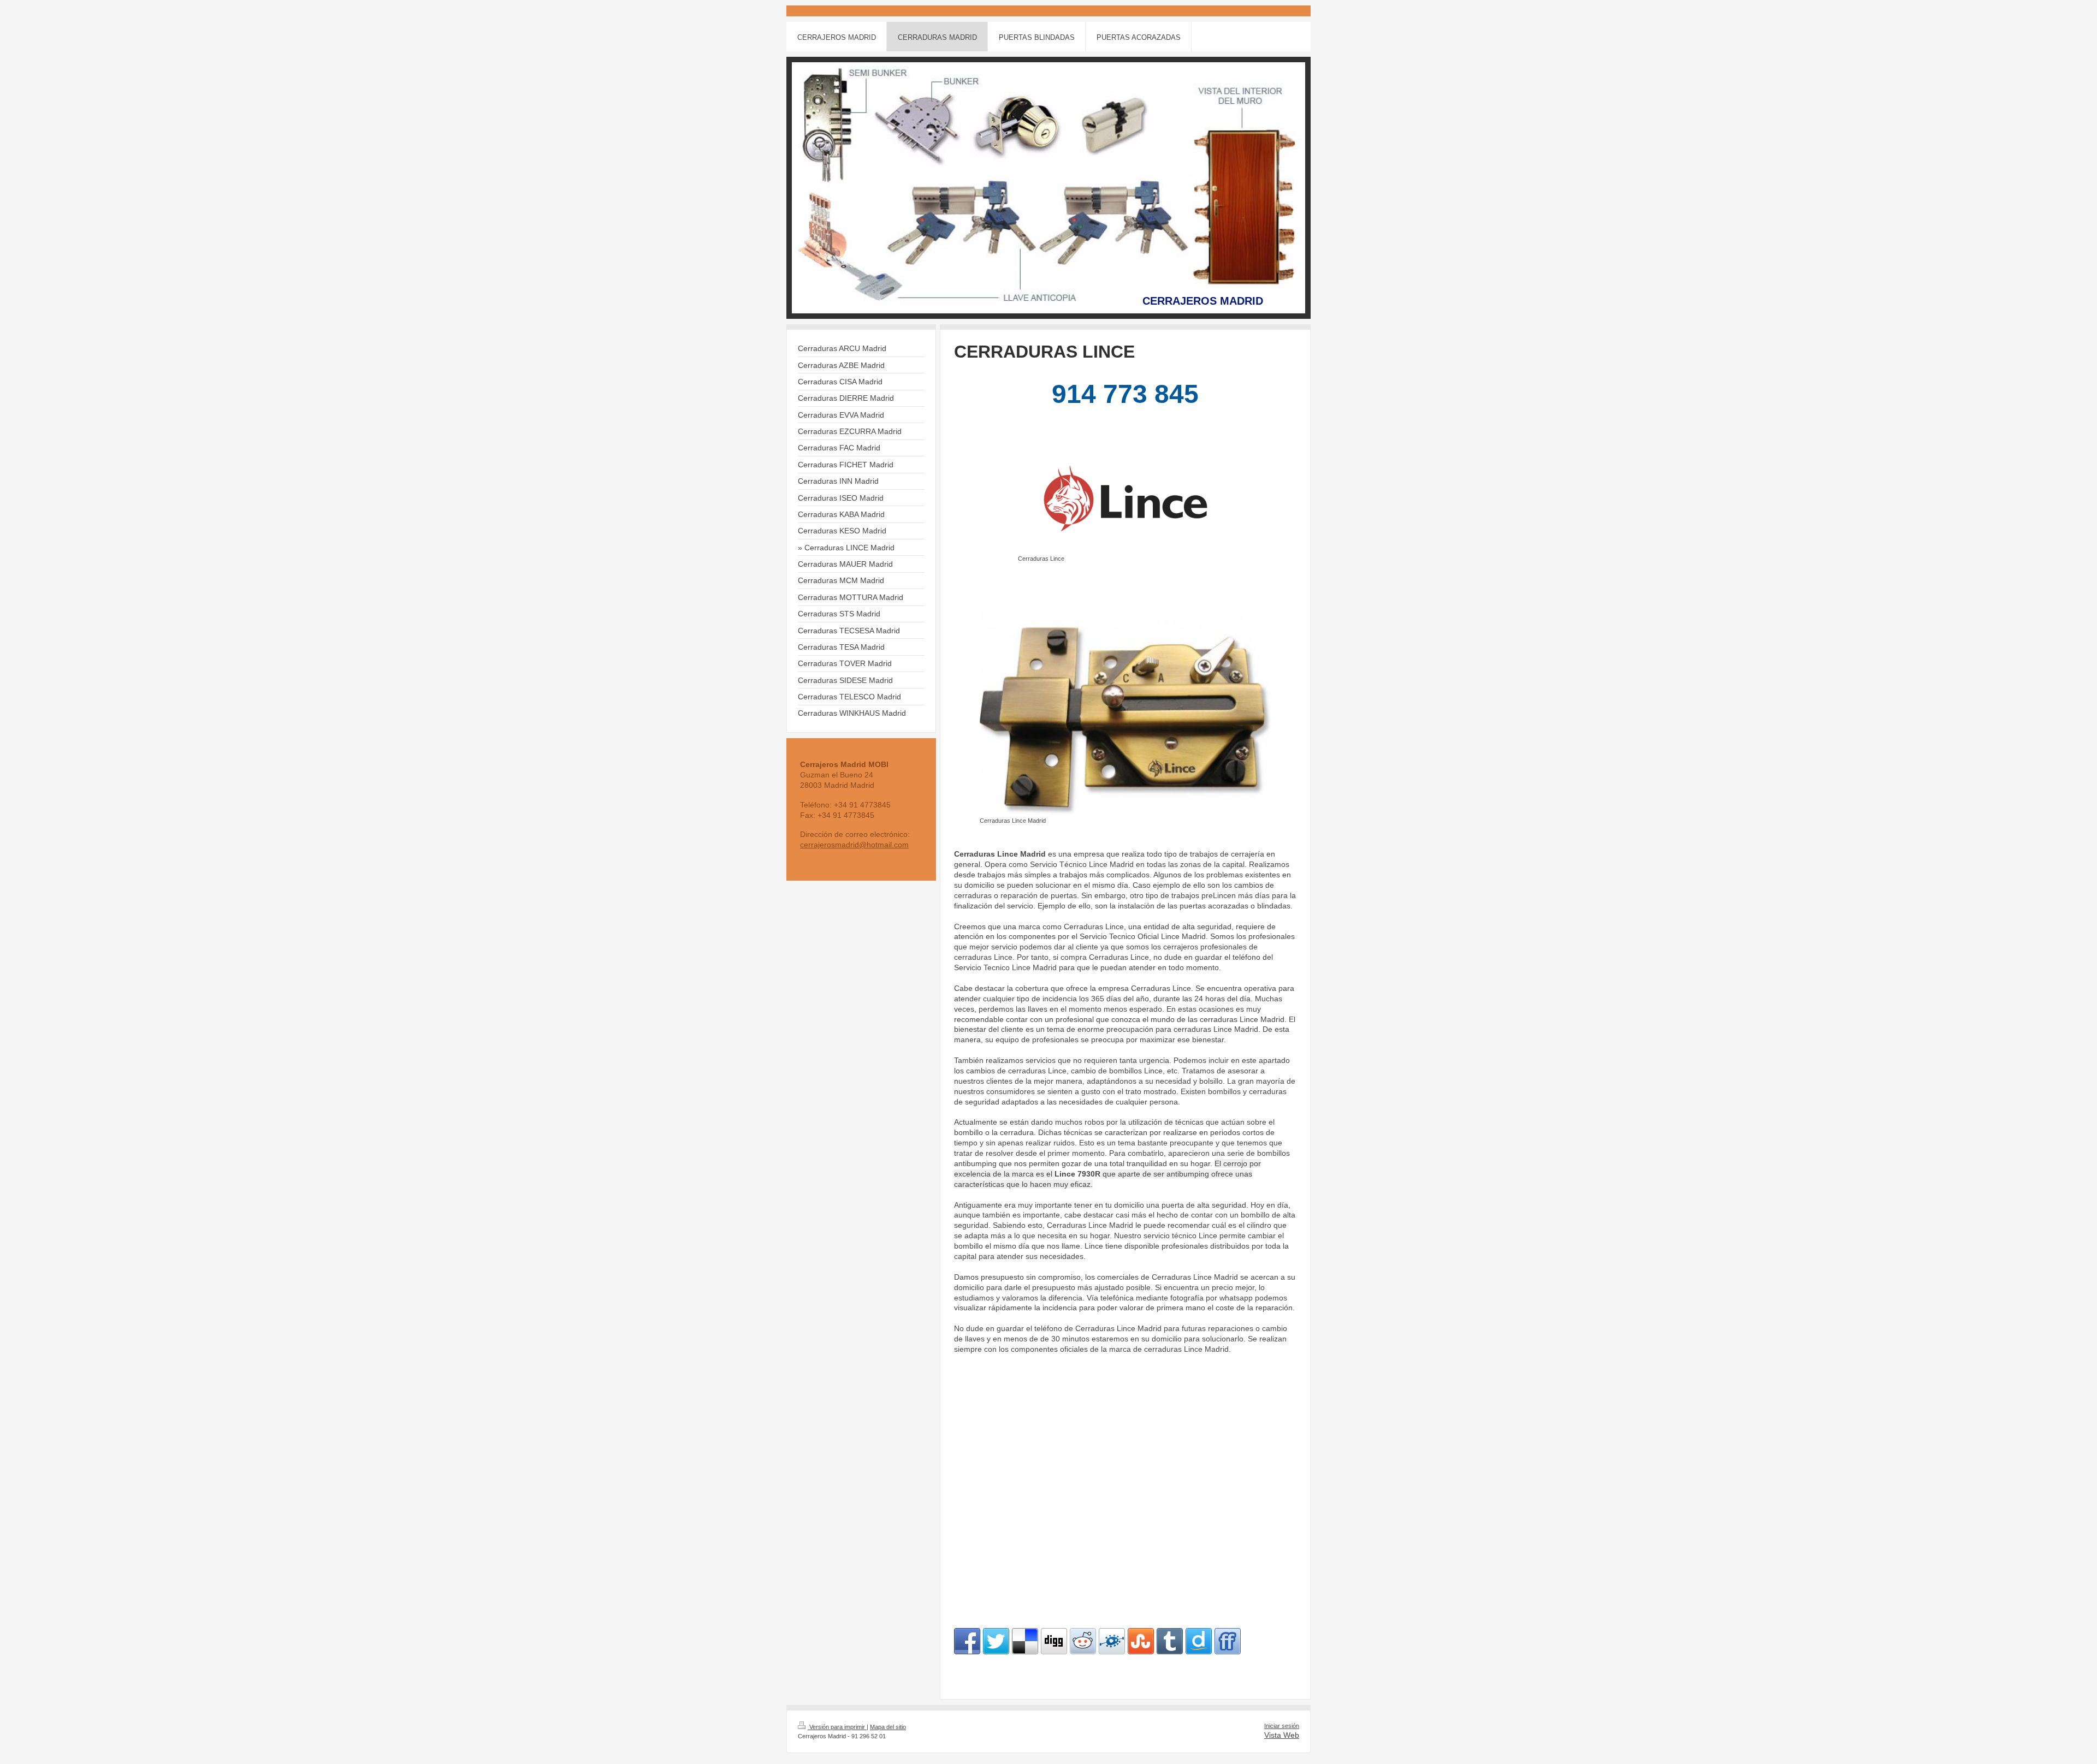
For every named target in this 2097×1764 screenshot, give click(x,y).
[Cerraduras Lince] (1125, 498)
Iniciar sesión (1282, 1726)
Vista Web (1282, 1735)
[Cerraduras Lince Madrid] (1125, 705)
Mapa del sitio (888, 1727)
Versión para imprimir (837, 1727)
